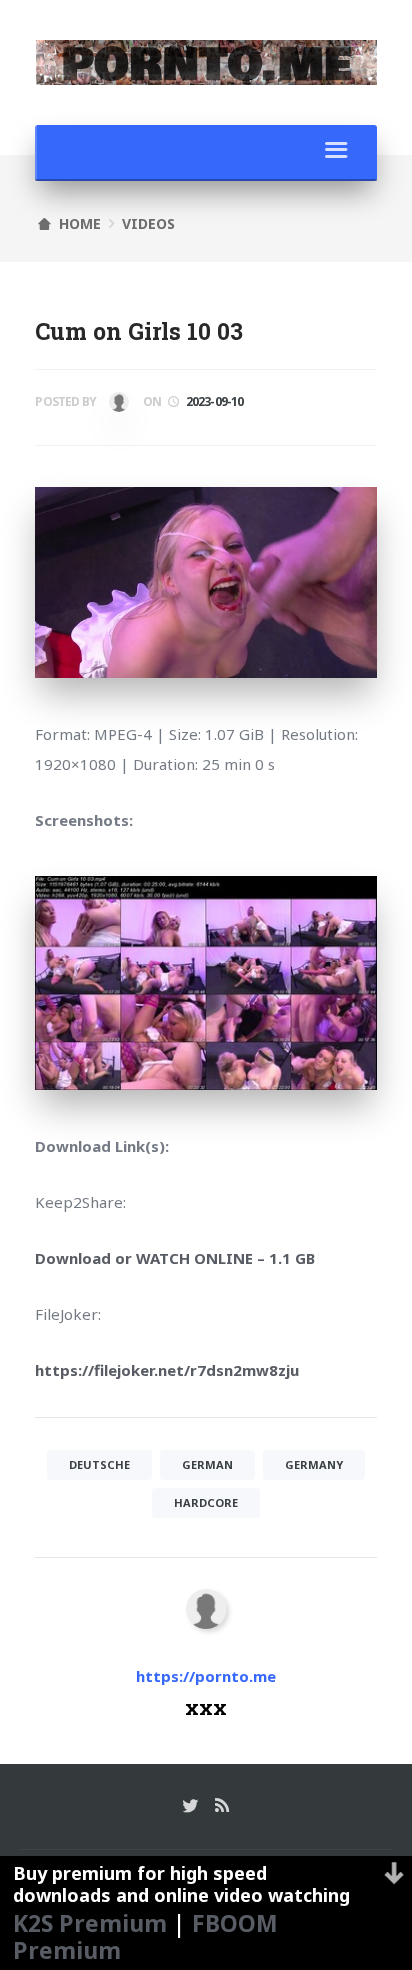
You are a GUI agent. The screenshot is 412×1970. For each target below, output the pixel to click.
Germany (314, 1464)
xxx (116, 406)
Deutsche (99, 1464)
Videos (148, 223)
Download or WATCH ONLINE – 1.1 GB (175, 1258)
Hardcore (206, 1502)
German (207, 1464)
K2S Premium (90, 1923)
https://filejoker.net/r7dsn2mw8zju (167, 1370)
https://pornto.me (206, 1676)
